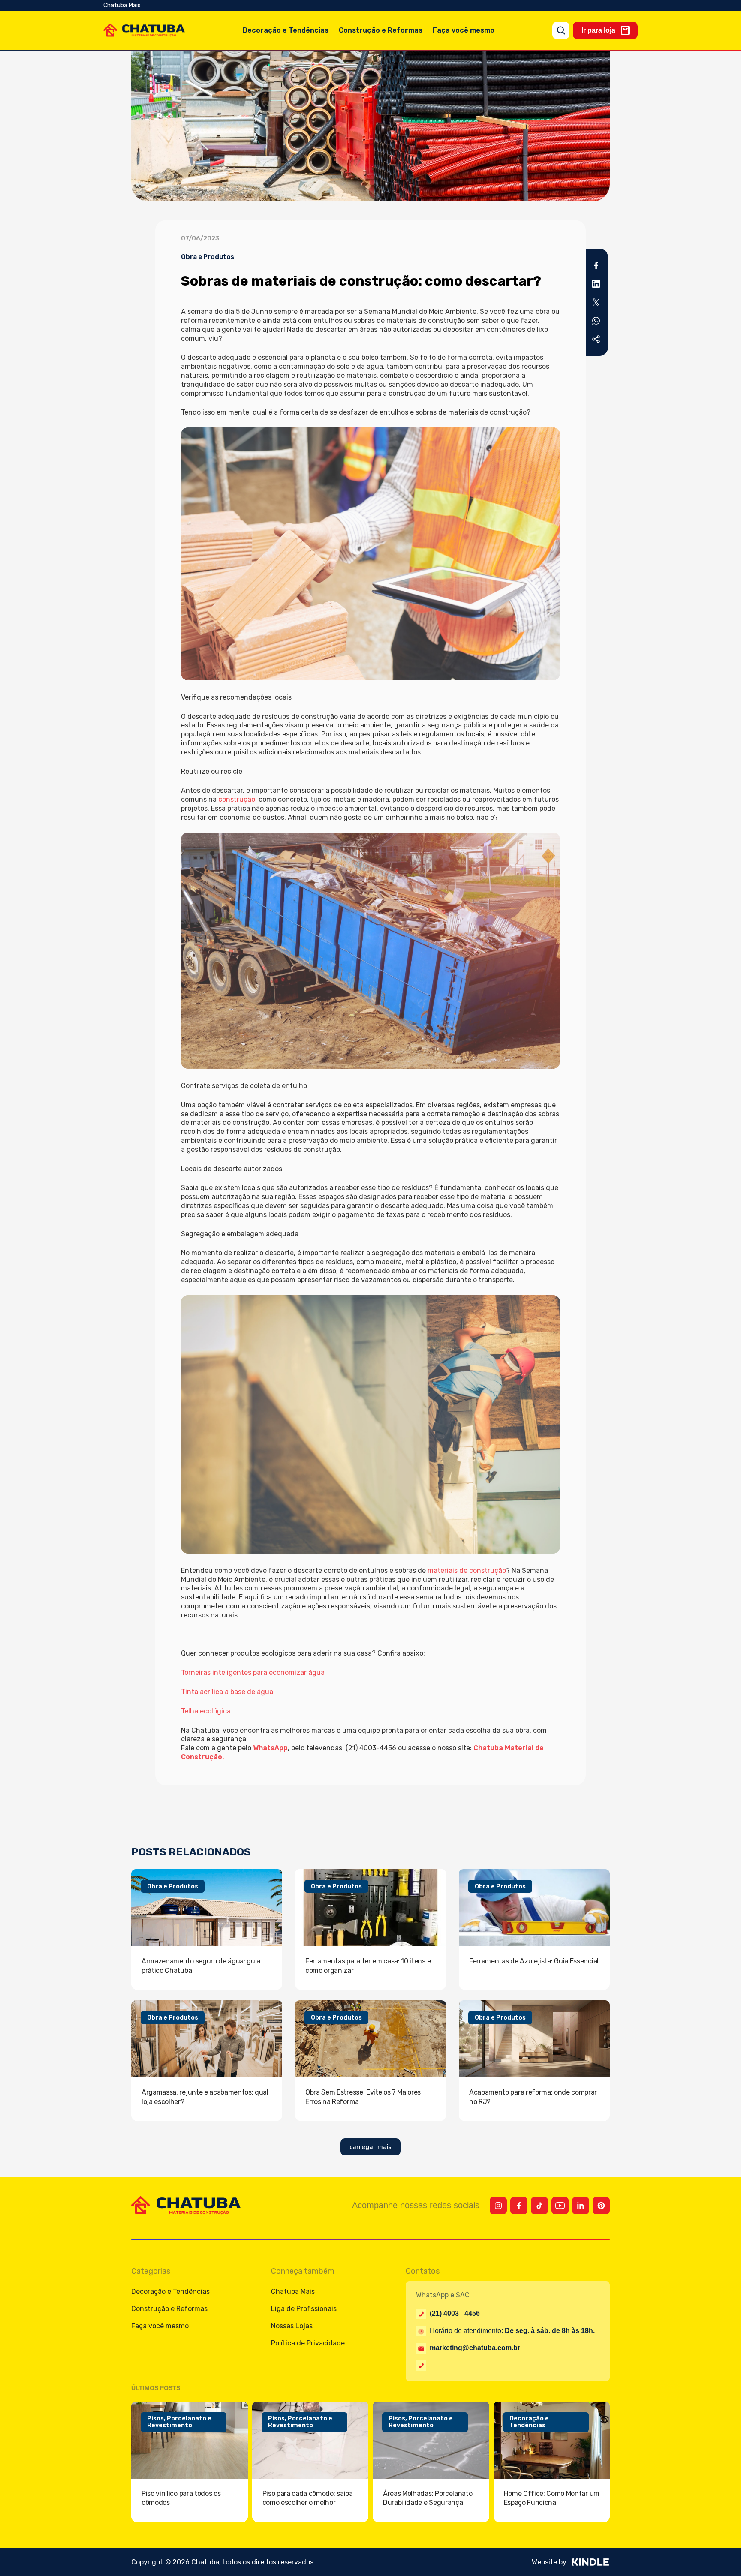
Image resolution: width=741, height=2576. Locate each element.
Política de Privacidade (308, 2343)
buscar (561, 30)
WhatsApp (270, 1748)
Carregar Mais (370, 2147)
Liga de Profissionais (304, 2309)
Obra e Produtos (208, 257)
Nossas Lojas (292, 2326)
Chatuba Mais (122, 5)
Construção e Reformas (381, 30)
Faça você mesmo (464, 30)
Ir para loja (598, 30)
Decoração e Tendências (286, 30)
